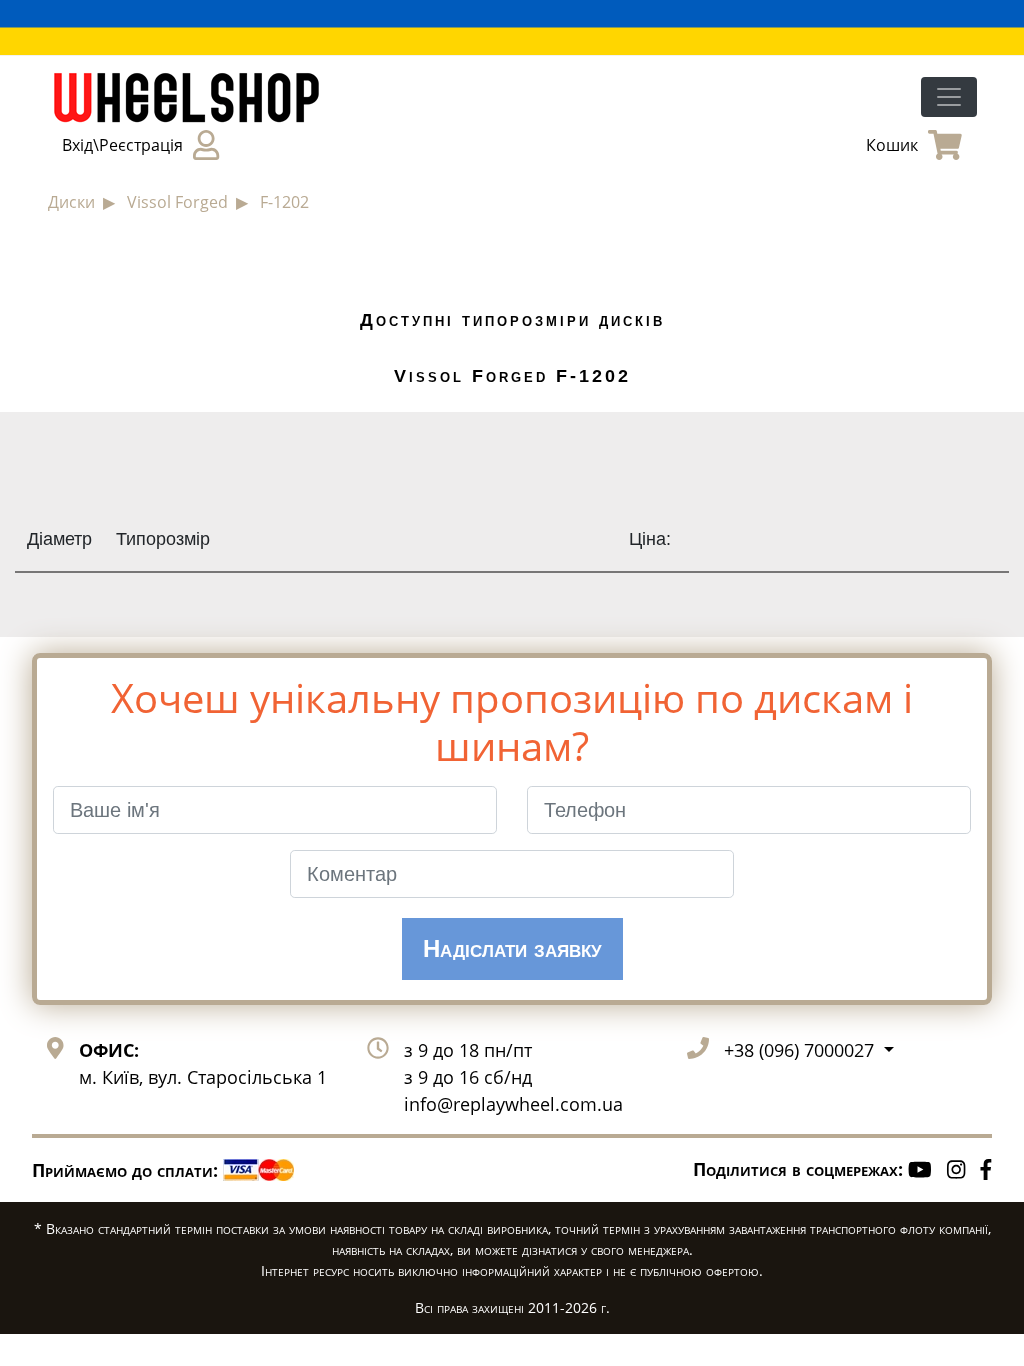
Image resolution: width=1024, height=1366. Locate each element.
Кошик (892, 145)
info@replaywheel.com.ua (513, 1104)
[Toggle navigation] (949, 97)
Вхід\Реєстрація (122, 145)
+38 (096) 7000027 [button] (801, 1050)
